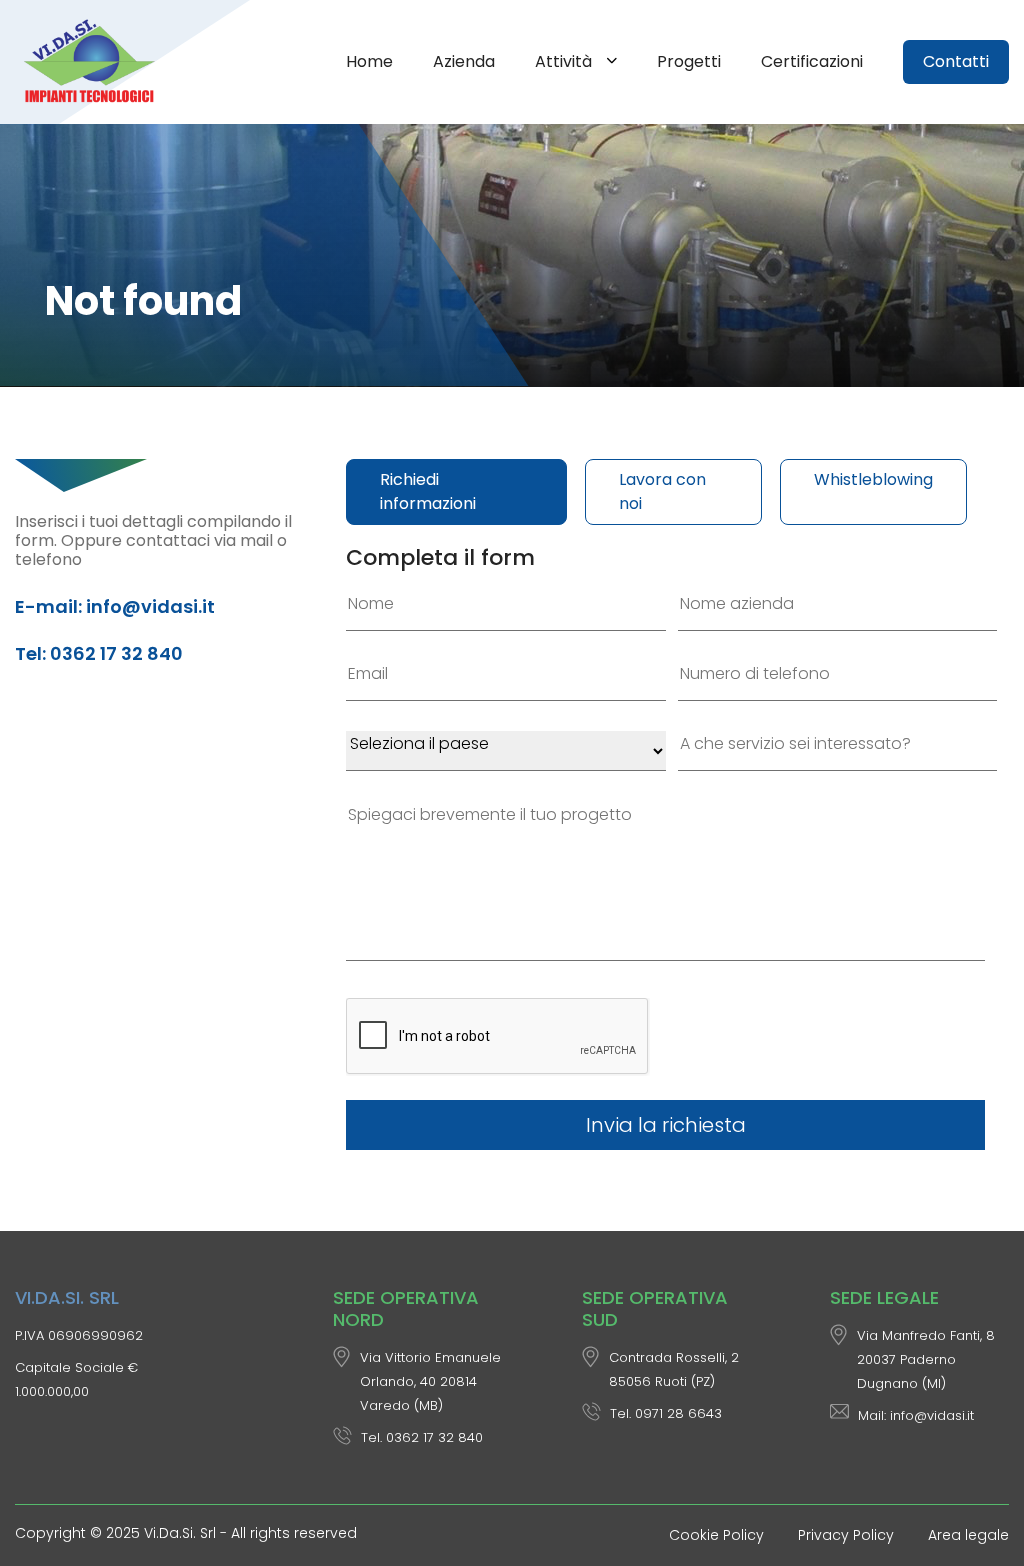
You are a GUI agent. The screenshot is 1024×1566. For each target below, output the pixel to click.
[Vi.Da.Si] (93, 62)
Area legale (968, 1535)
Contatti (956, 61)
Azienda (464, 61)
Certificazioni (812, 61)
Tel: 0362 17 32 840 (99, 653)
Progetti (689, 61)
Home (369, 61)
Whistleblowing (873, 479)
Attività (565, 61)
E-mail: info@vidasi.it (115, 606)
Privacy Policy (846, 1535)
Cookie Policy (716, 1535)
